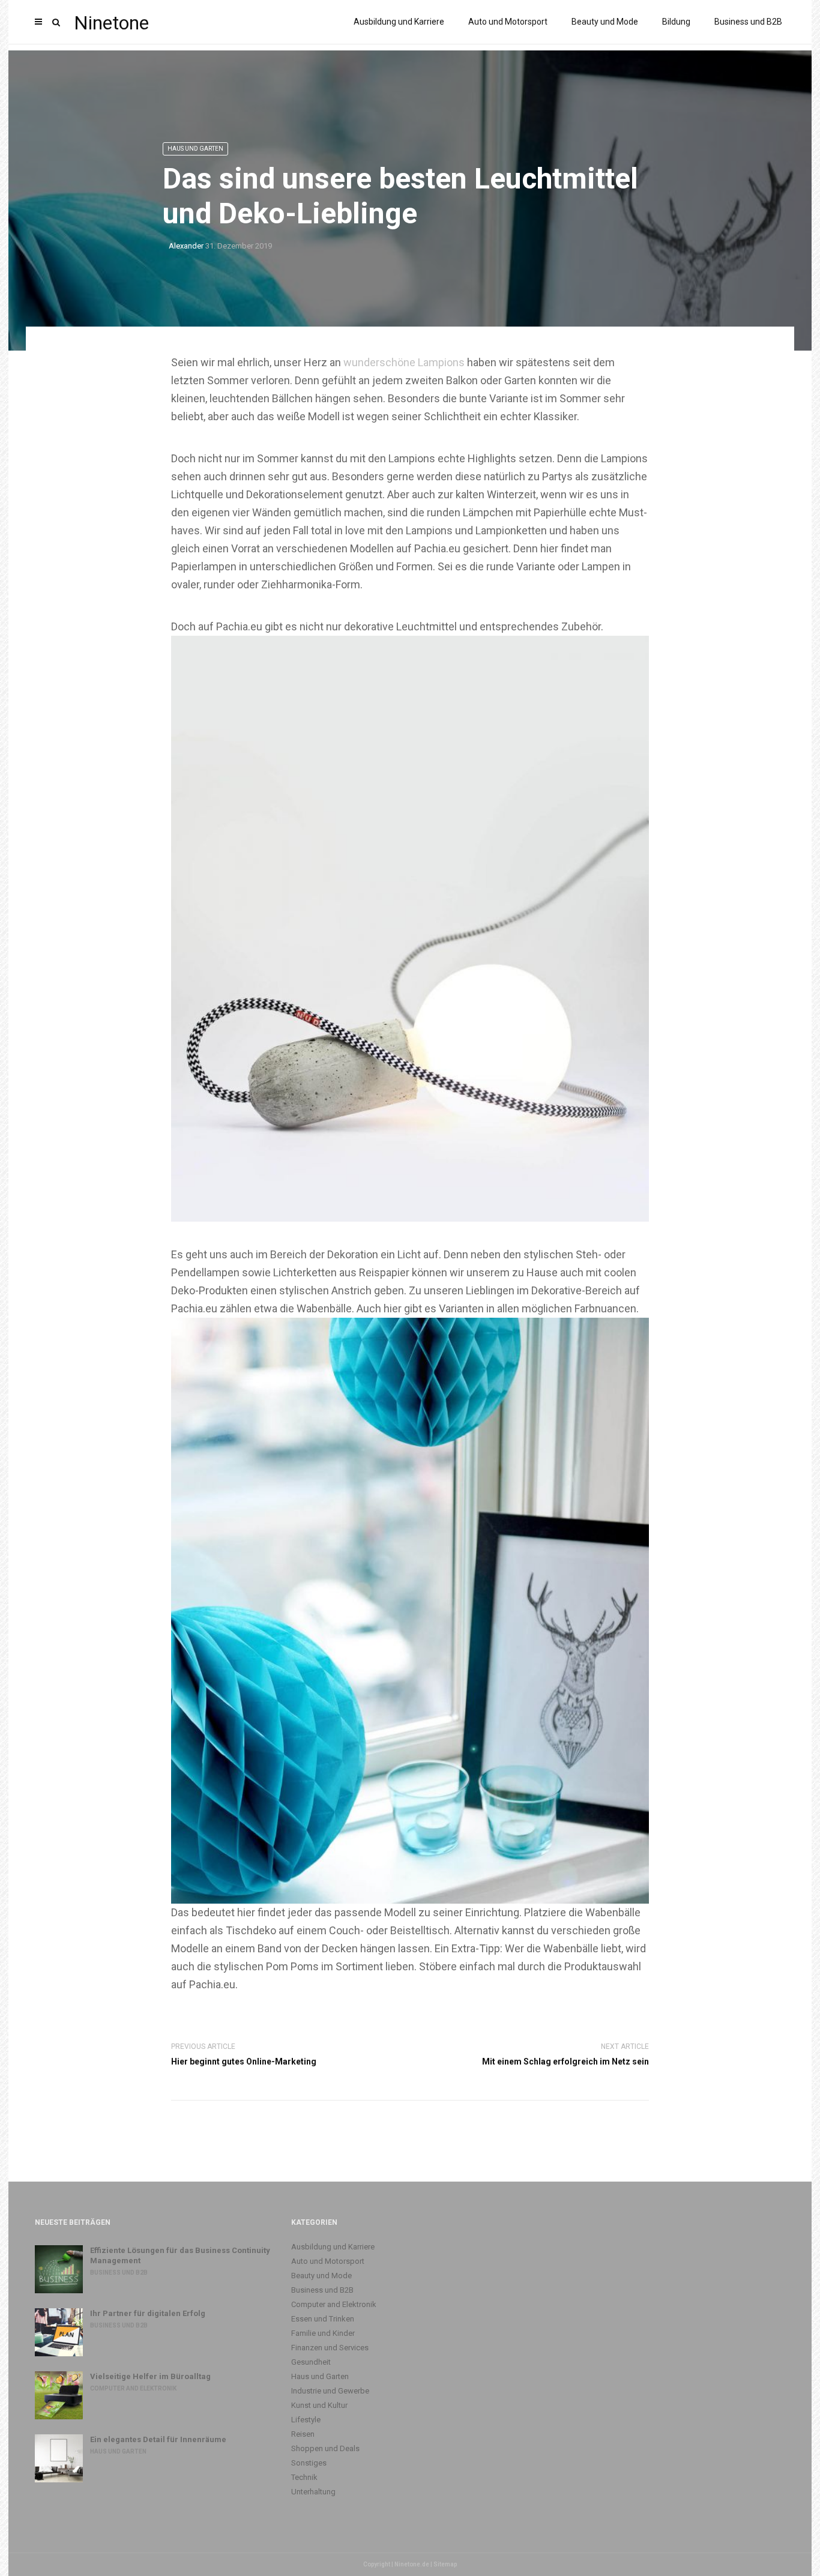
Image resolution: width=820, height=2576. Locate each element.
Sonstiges (309, 2463)
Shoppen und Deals (325, 2448)
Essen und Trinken (323, 2319)
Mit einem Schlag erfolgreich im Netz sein (565, 2062)
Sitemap (445, 2564)
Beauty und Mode (605, 22)
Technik (304, 2477)
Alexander (186, 246)
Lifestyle (306, 2420)
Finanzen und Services (330, 2348)
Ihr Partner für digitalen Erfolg (148, 2313)
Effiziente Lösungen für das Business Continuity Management (180, 2255)
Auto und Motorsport (508, 22)
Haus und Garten (195, 149)
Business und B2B (748, 22)
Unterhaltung (313, 2492)
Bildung (676, 22)
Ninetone (111, 23)
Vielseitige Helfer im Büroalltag (150, 2376)
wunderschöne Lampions (404, 362)
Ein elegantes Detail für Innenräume (158, 2439)
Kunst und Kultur (319, 2405)
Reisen (303, 2434)
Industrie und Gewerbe (330, 2391)
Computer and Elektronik (133, 2388)
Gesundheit (311, 2362)
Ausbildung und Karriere (399, 22)
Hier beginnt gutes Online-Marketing (244, 2062)
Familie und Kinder (323, 2333)
